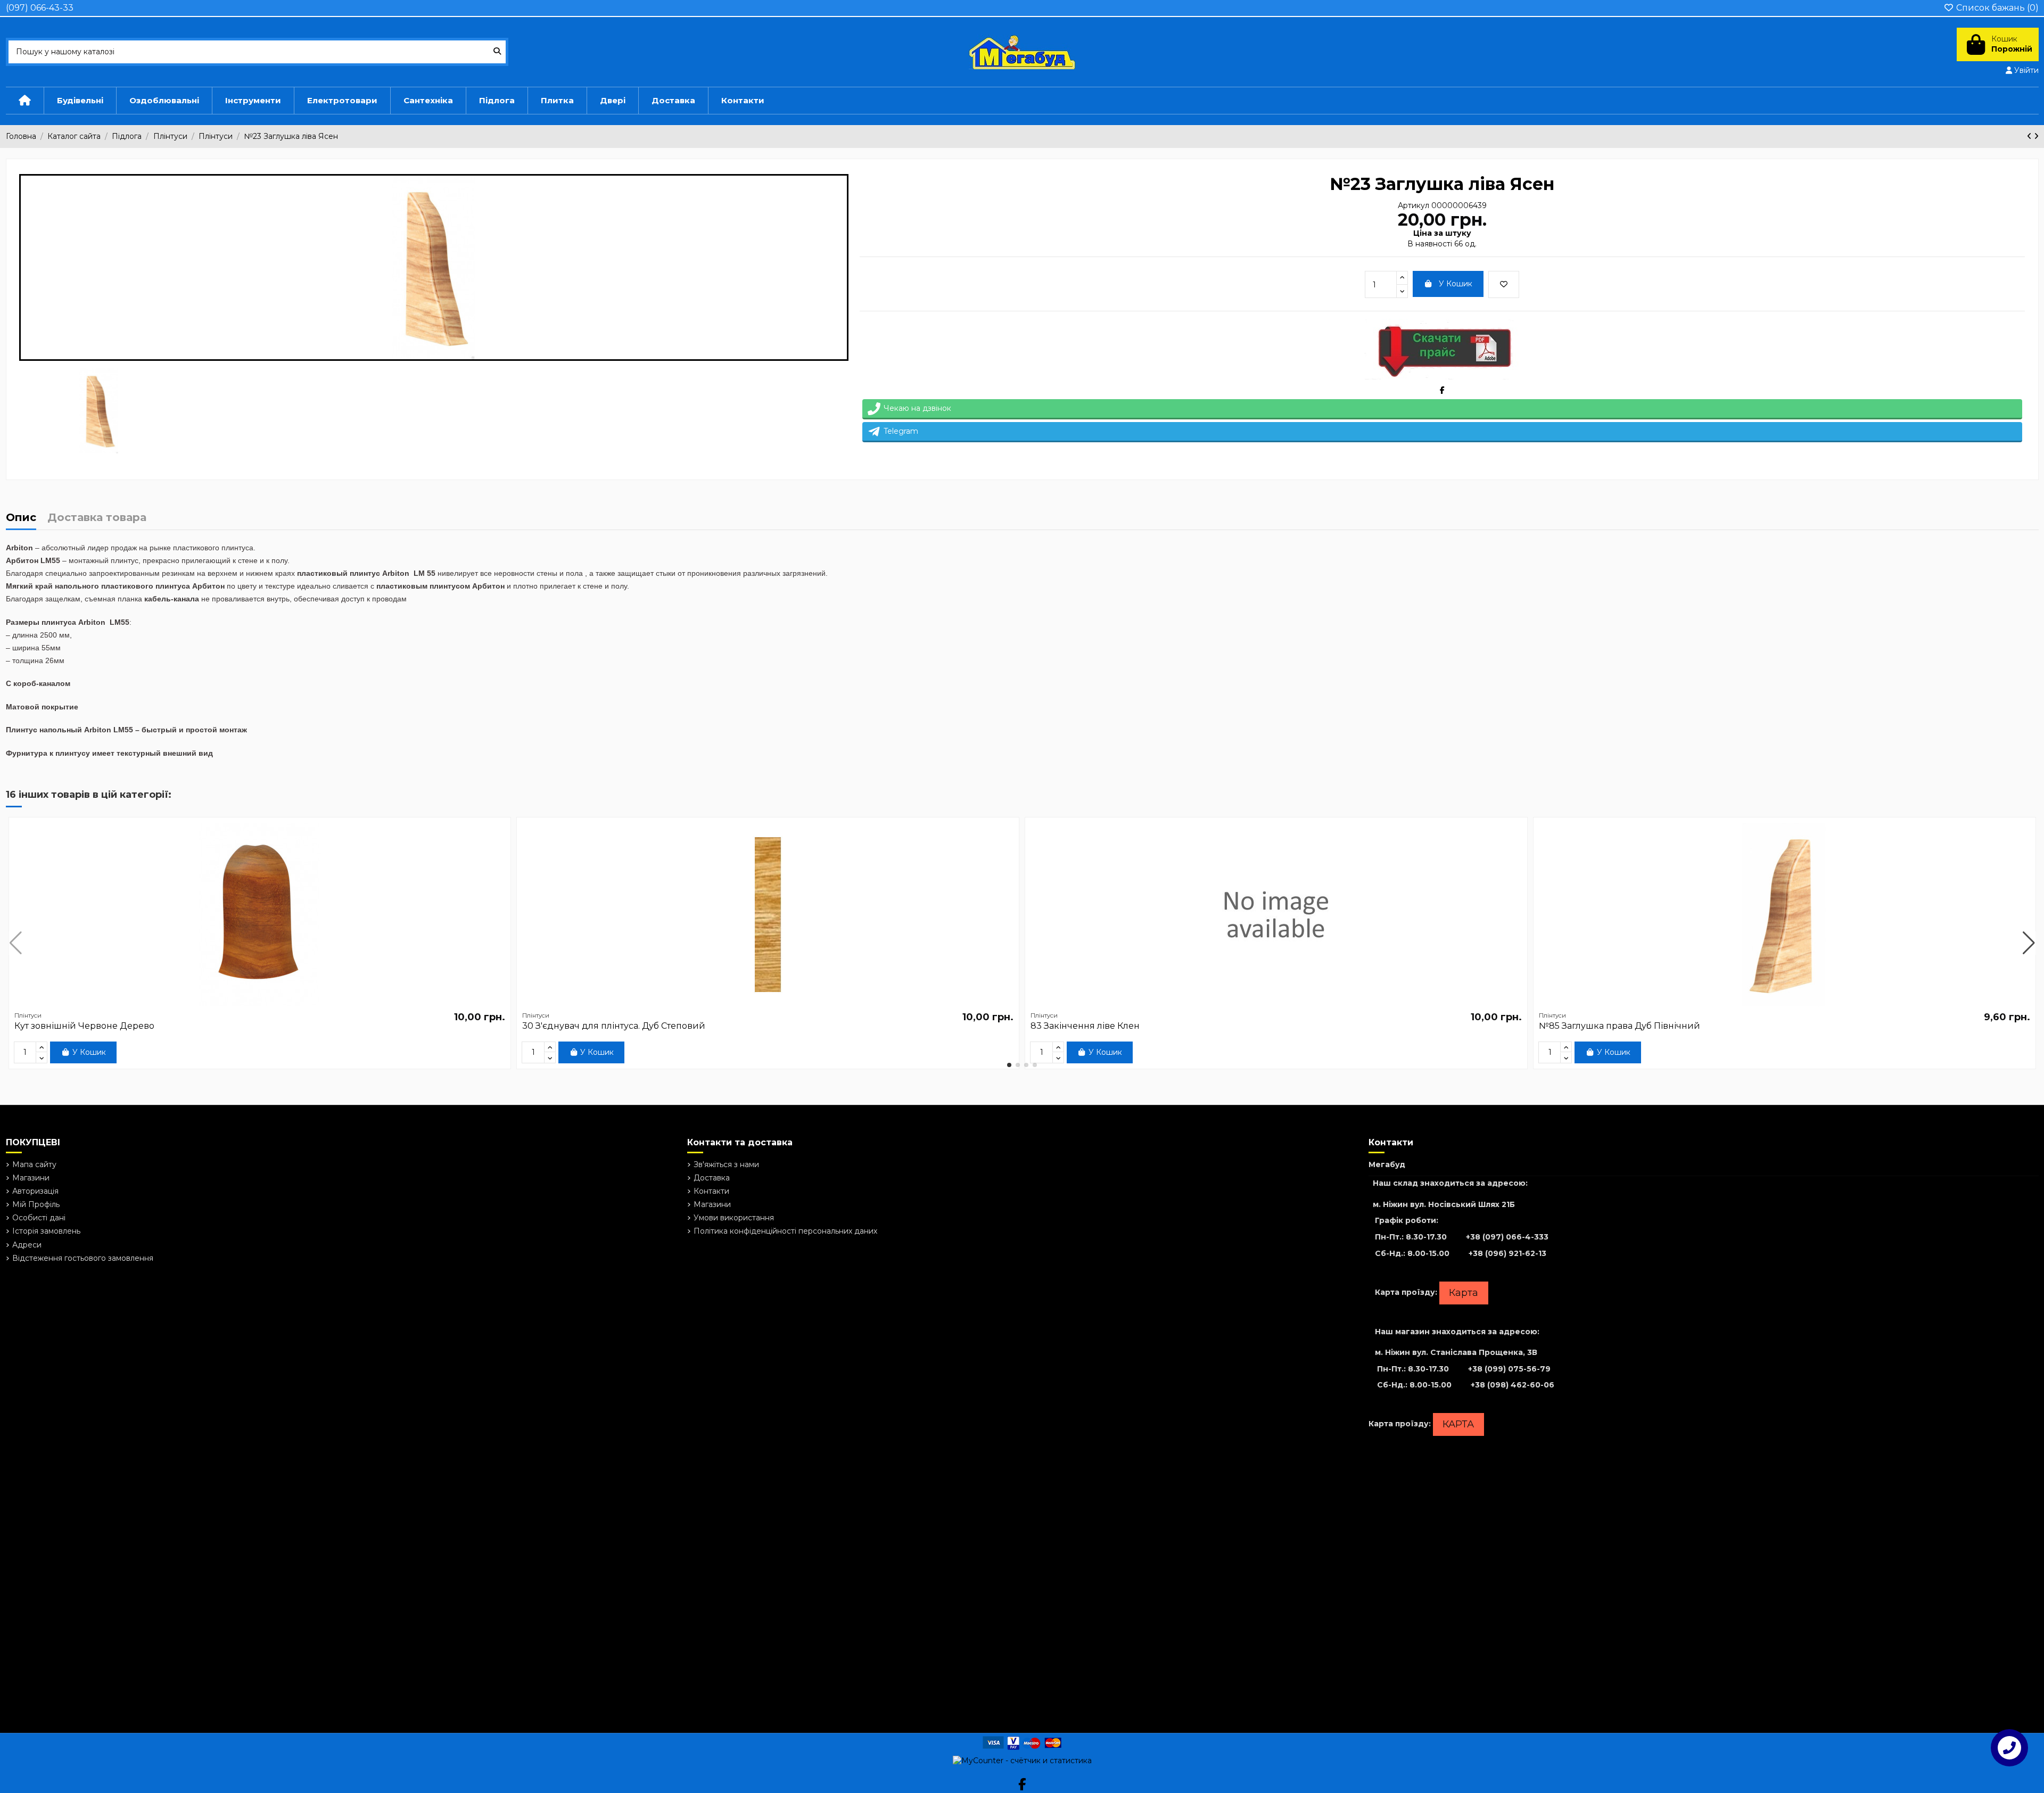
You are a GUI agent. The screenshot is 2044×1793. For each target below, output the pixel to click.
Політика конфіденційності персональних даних (785, 1231)
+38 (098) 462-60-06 (1513, 1385)
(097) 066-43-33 (40, 8)
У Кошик (1456, 284)
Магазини (31, 1178)
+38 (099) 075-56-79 (1509, 1369)
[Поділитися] (1442, 390)
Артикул (1414, 205)
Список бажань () (1996, 8)
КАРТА (1458, 1424)
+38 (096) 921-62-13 (1507, 1253)
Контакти (711, 1191)
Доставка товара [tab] (97, 518)
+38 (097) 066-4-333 (1507, 1237)
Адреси (27, 1245)
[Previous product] (2030, 136)
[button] (1009, 1065)
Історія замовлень (46, 1231)
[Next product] (2036, 136)
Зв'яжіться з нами (726, 1164)
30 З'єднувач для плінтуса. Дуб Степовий (614, 1026)
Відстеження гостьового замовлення (83, 1258)
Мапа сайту (34, 1164)
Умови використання (734, 1218)
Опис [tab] (21, 518)
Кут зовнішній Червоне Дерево (84, 1026)
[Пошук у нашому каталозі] (497, 52)
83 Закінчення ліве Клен (1085, 1026)
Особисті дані (39, 1218)
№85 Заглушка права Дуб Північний (1619, 1026)
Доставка (712, 1178)
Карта (1464, 1293)
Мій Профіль (36, 1204)
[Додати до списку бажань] (1504, 284)
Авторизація (35, 1191)
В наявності (1430, 244)
